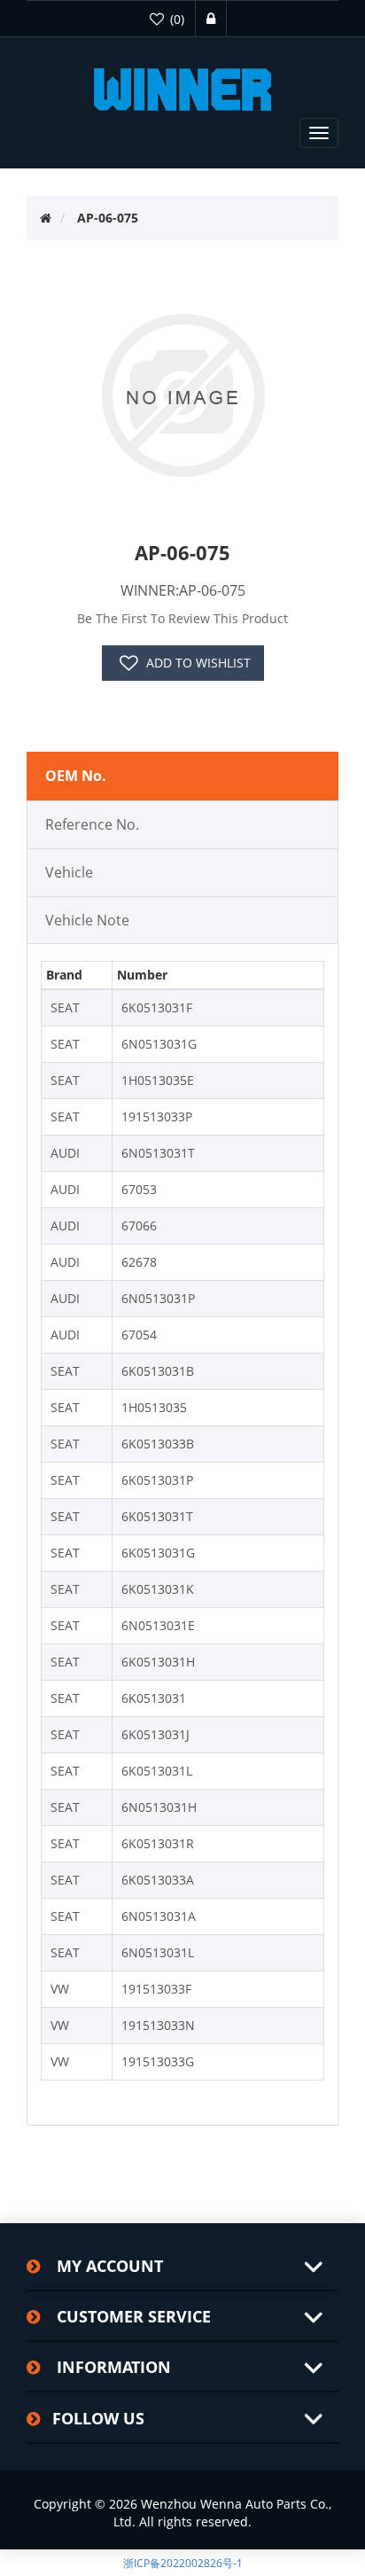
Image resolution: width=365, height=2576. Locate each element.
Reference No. (92, 824)
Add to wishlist (198, 663)
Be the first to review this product (182, 618)
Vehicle (69, 872)
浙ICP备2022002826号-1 (183, 2563)
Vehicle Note (87, 920)
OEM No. (76, 776)
